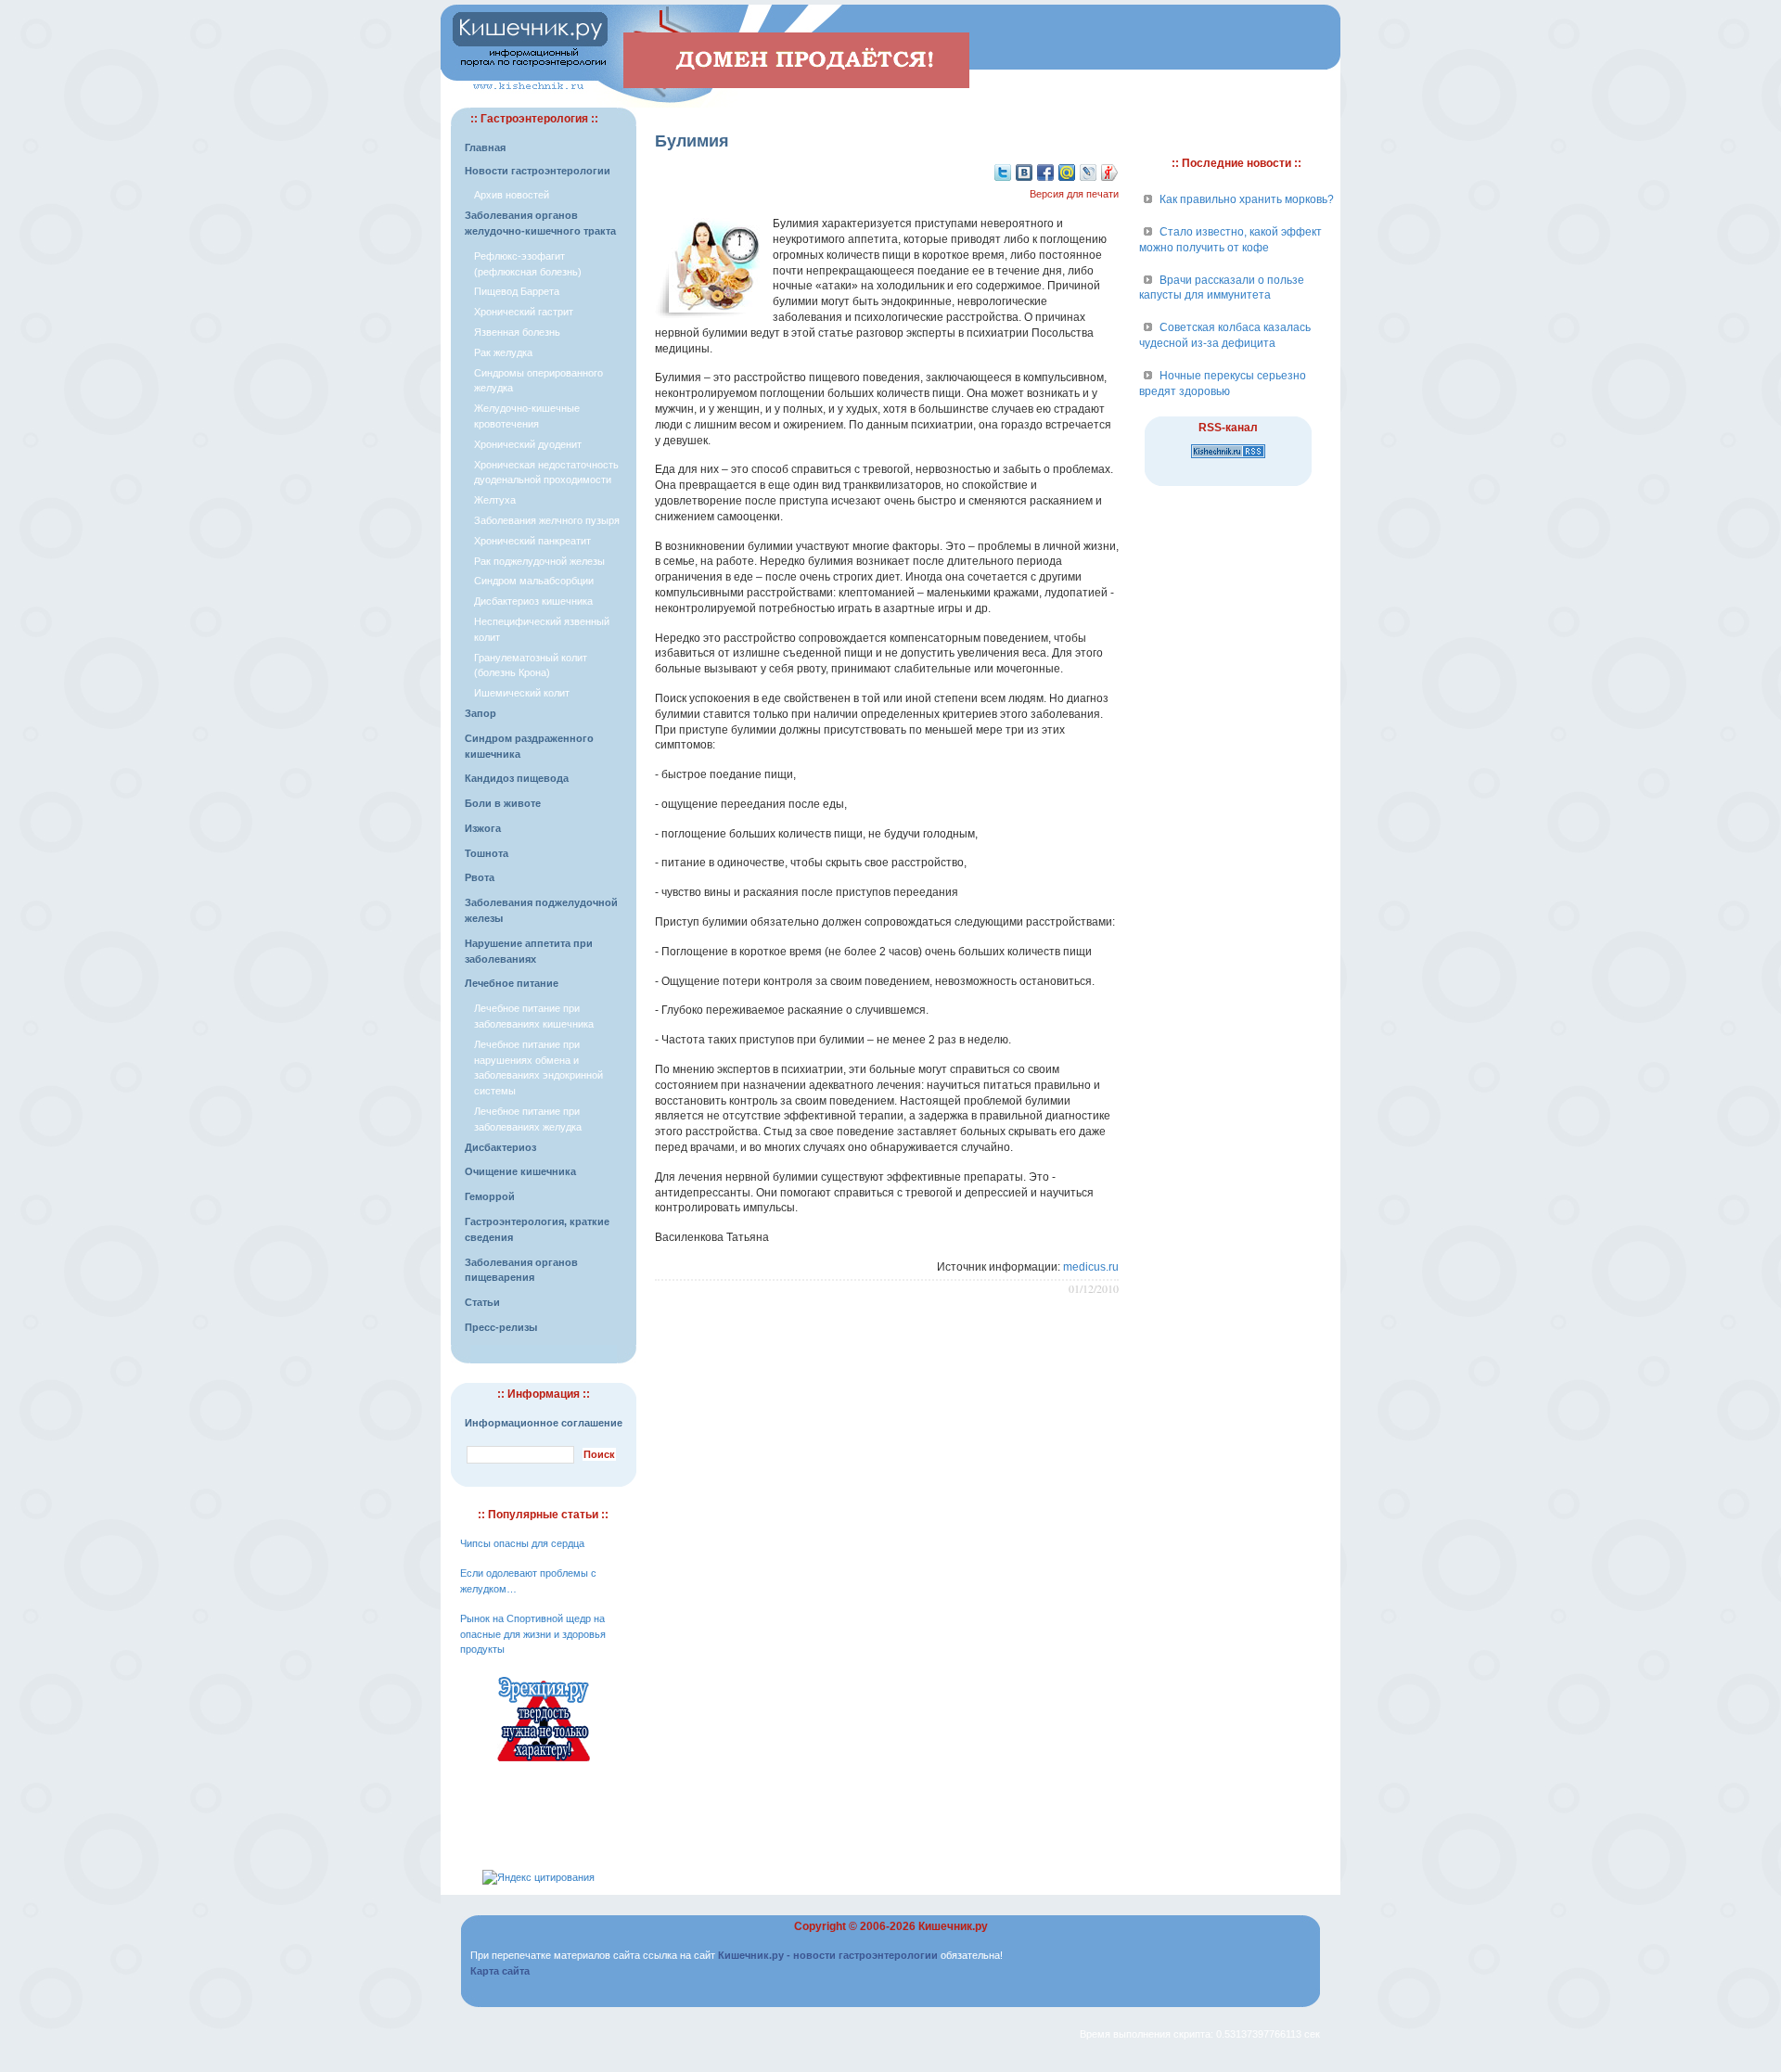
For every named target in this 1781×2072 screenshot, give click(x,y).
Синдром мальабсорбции (534, 581)
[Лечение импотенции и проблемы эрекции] (544, 1764)
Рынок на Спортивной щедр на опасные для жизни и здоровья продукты (533, 1634)
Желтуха (495, 500)
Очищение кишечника (520, 1171)
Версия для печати (1074, 194)
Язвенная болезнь (517, 332)
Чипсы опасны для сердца (522, 1543)
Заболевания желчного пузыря (547, 520)
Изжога (483, 828)
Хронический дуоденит (528, 444)
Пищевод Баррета (517, 291)
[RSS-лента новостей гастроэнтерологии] (1228, 459)
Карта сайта (500, 1971)
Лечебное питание (512, 983)
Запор (480, 713)
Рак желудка (503, 352)
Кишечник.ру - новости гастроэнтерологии (828, 1955)
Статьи (482, 1302)
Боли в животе (503, 803)
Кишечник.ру (953, 1926)
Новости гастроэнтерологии (538, 171)
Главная (485, 147)
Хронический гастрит (524, 312)
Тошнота (487, 853)
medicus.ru (1091, 1267)
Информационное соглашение (544, 1423)
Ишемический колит (522, 693)
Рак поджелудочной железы (539, 561)
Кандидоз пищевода (517, 778)
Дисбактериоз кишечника (533, 601)
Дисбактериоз (500, 1147)
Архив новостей (512, 195)
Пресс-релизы (501, 1327)
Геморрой (490, 1196)
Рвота (480, 877)
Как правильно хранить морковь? (1247, 199)
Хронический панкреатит (532, 541)
